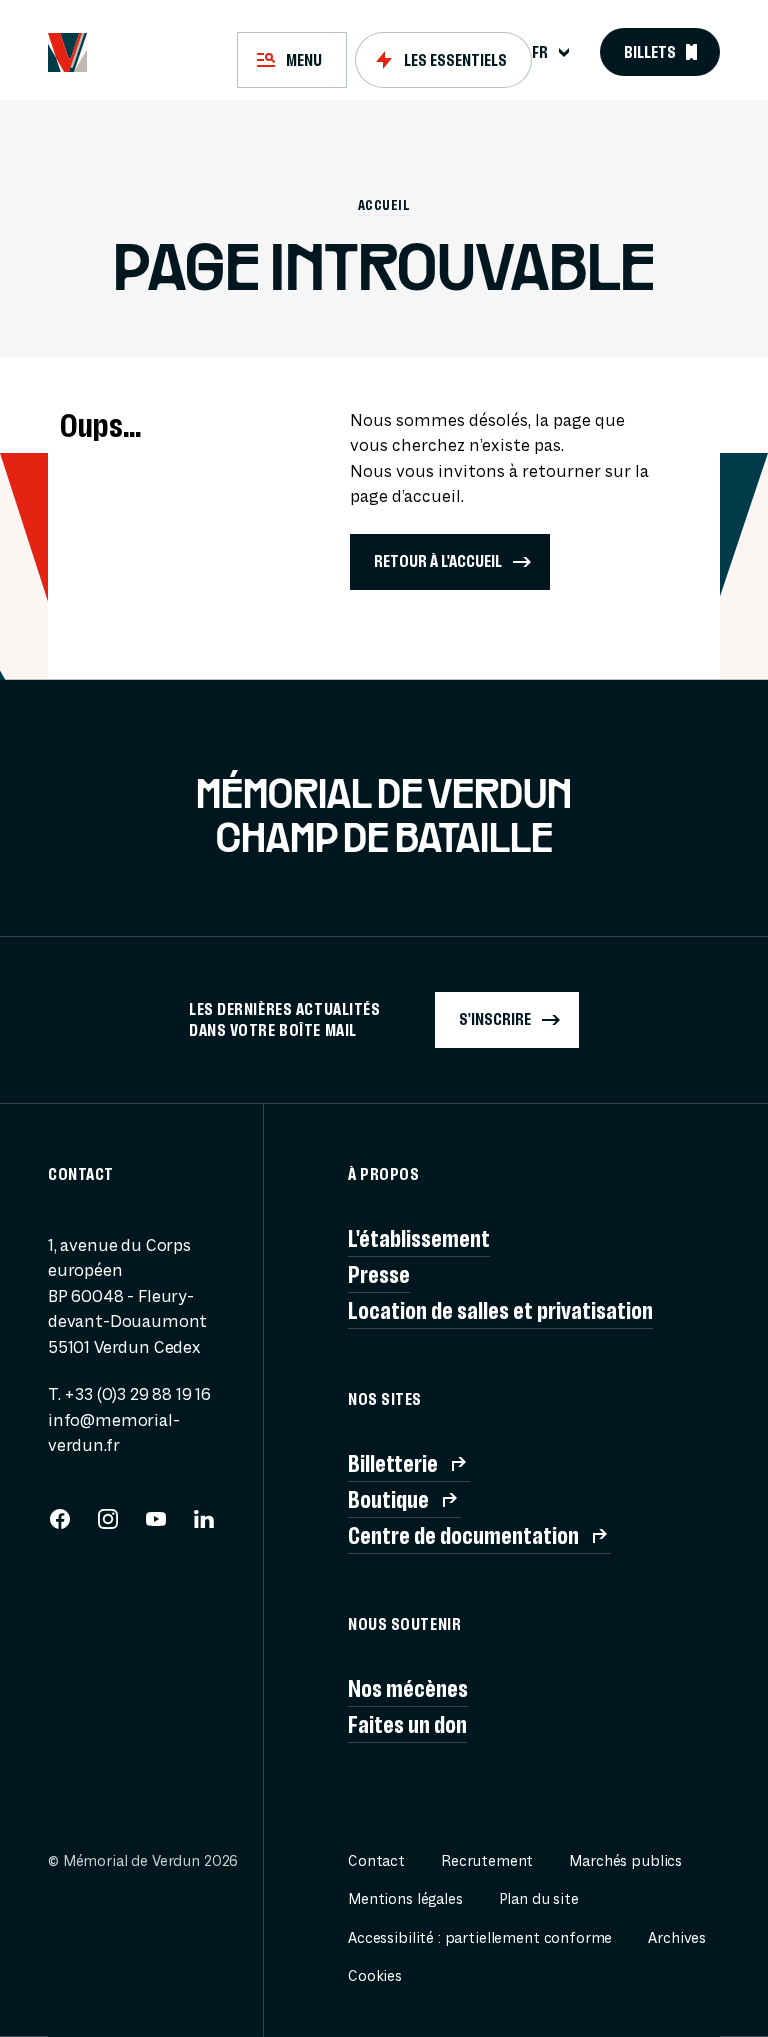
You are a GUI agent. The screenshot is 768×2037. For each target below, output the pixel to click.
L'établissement (419, 1239)
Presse (379, 1275)
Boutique (388, 1500)
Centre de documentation (463, 1536)
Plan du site (539, 1899)
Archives (677, 1938)
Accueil (384, 205)
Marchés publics (625, 1861)
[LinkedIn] (204, 1525)
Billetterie (393, 1464)
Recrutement (487, 1861)
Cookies (375, 1976)
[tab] (292, 60)
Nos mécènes (408, 1689)
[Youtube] (156, 1525)
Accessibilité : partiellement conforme (480, 1938)
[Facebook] (60, 1525)
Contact (376, 1861)
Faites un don (407, 1725)
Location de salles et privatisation (500, 1311)
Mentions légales (405, 1899)
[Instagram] (108, 1525)
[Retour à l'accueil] (67, 52)
